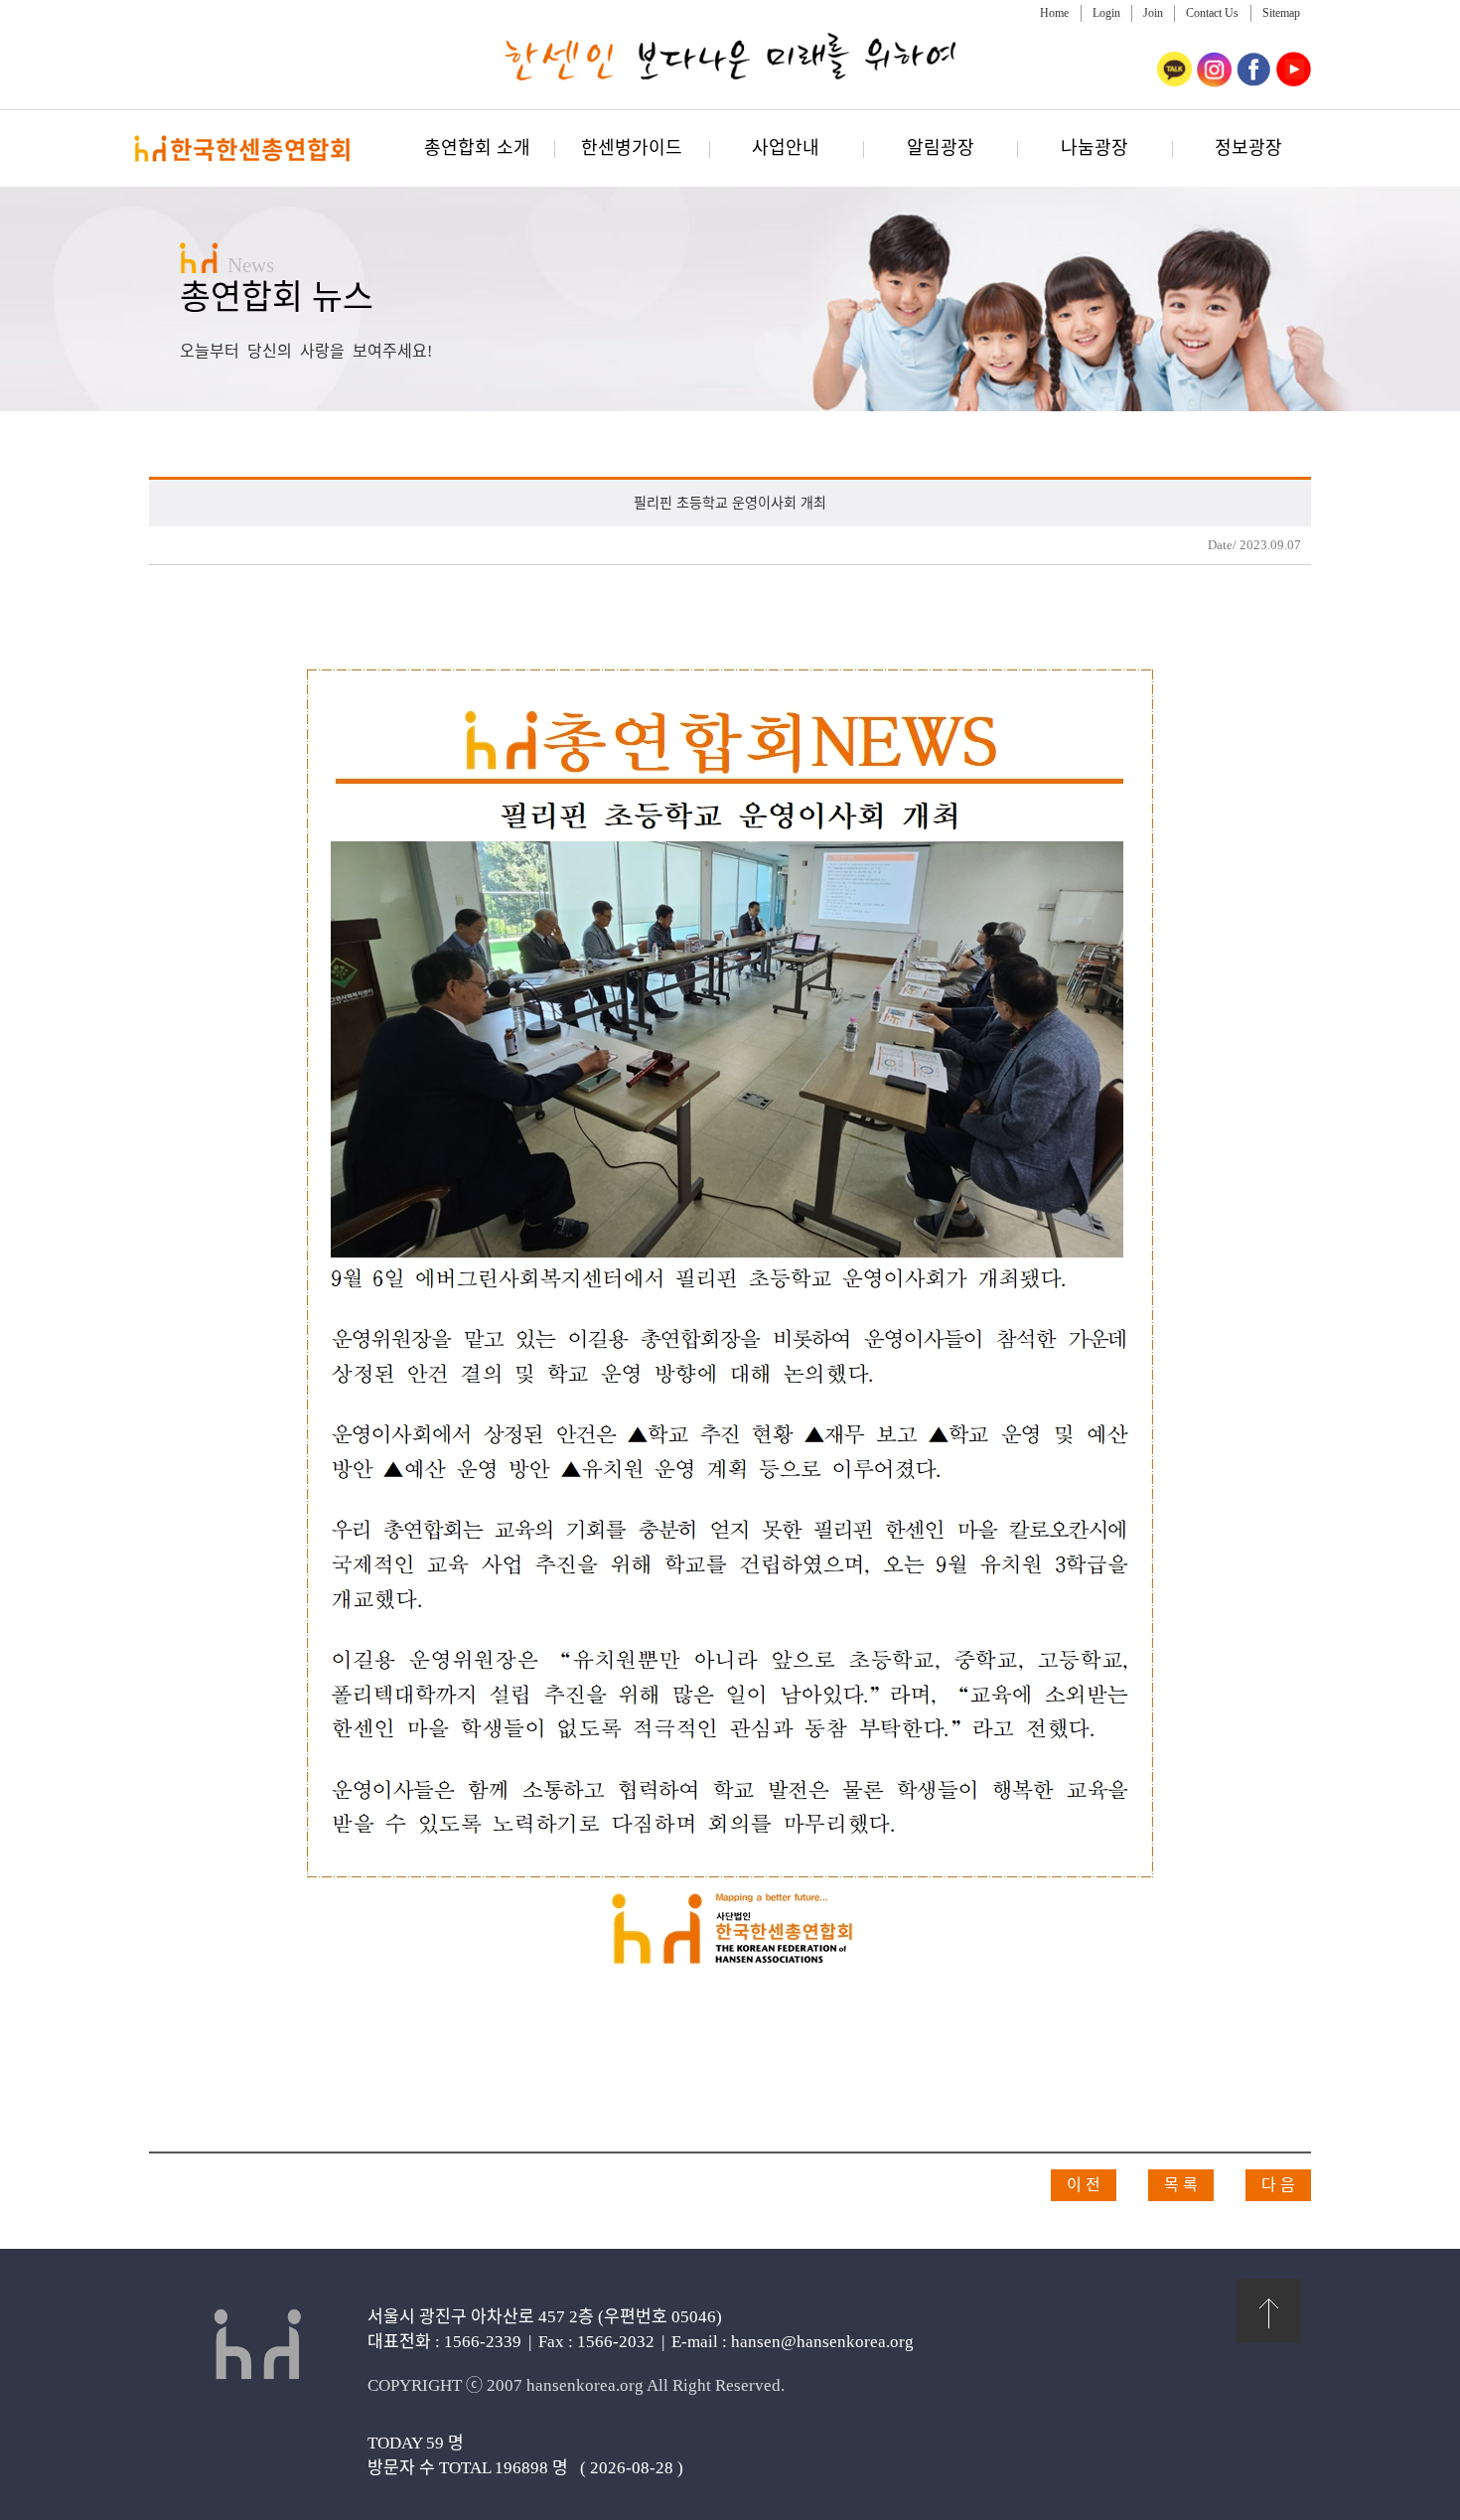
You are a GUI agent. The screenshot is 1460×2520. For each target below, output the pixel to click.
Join (1153, 13)
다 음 (1278, 2185)
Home (1054, 13)
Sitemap (1281, 13)
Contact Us (1212, 13)
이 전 (1084, 2185)
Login (1106, 13)
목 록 (1181, 2185)
